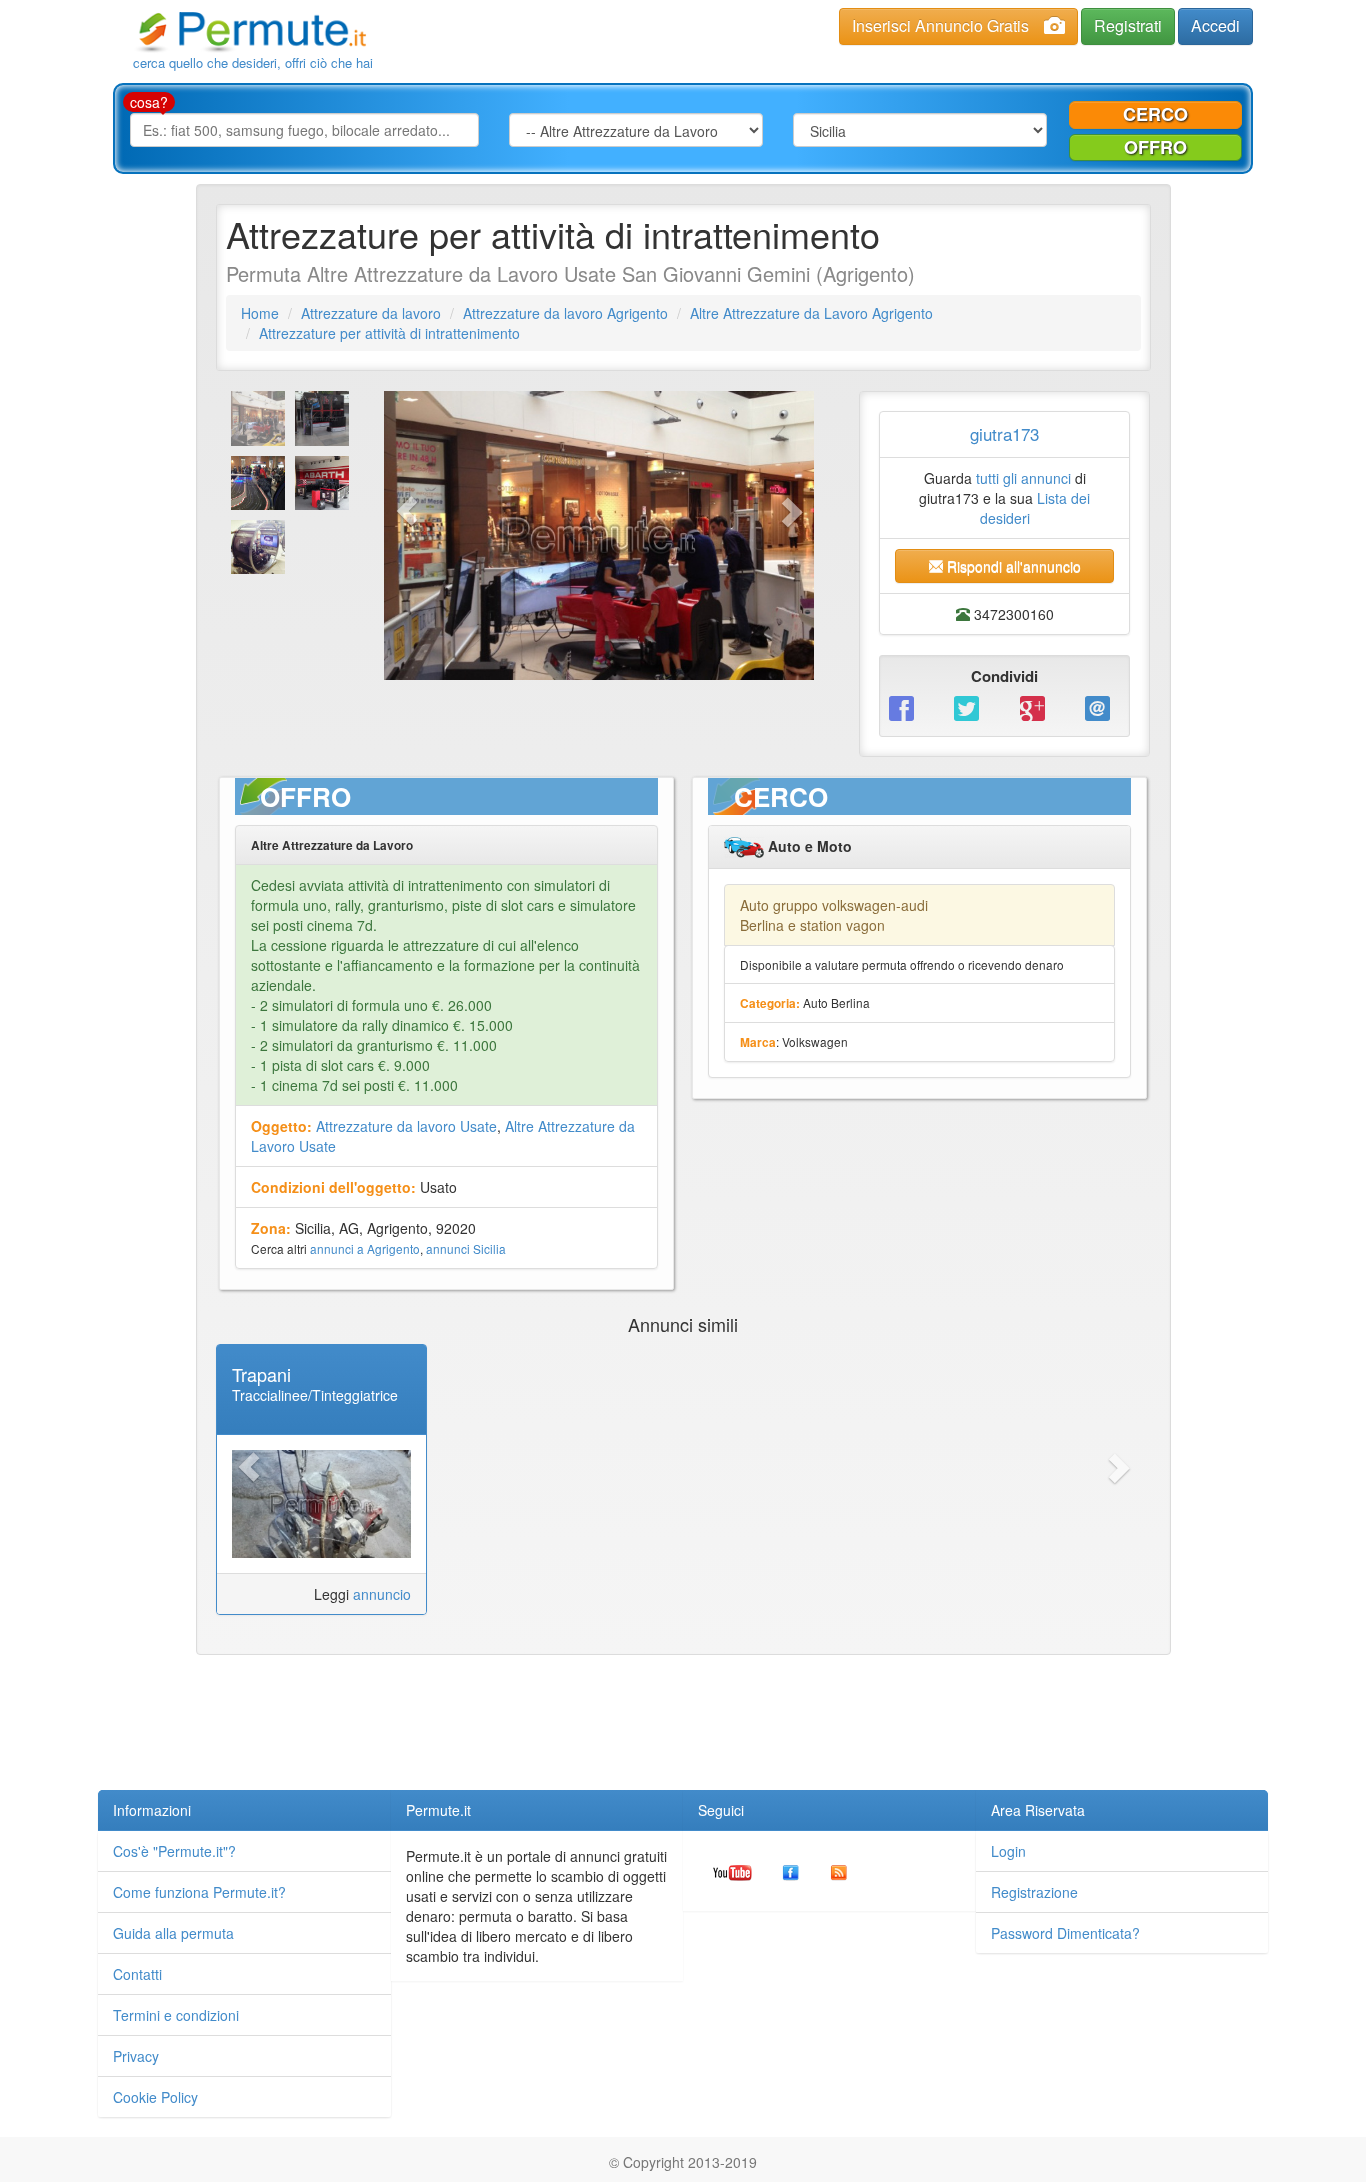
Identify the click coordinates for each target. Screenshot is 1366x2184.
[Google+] (1037, 706)
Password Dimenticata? (1065, 1933)
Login (1008, 1851)
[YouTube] (732, 1871)
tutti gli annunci (1023, 478)
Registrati (1128, 25)
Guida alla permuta (173, 1933)
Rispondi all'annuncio (1012, 566)
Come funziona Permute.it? (199, 1892)
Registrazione (1034, 1892)
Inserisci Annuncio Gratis (940, 25)
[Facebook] (906, 706)
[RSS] (839, 1871)
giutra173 (1004, 433)
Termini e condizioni (176, 2015)
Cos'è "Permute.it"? (174, 1851)
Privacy (136, 2056)
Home (260, 313)
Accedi (1215, 25)
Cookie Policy (155, 2097)
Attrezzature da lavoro (371, 313)
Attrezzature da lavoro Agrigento (565, 313)
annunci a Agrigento (365, 1248)
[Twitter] (971, 706)
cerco (1155, 114)
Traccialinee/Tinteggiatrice (315, 1395)
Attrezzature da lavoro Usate (406, 1126)
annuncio (382, 1594)
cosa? (149, 102)
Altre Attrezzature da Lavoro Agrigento (811, 313)
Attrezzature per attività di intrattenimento (389, 333)
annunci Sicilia (466, 1248)
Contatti (137, 1974)
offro (1155, 147)
